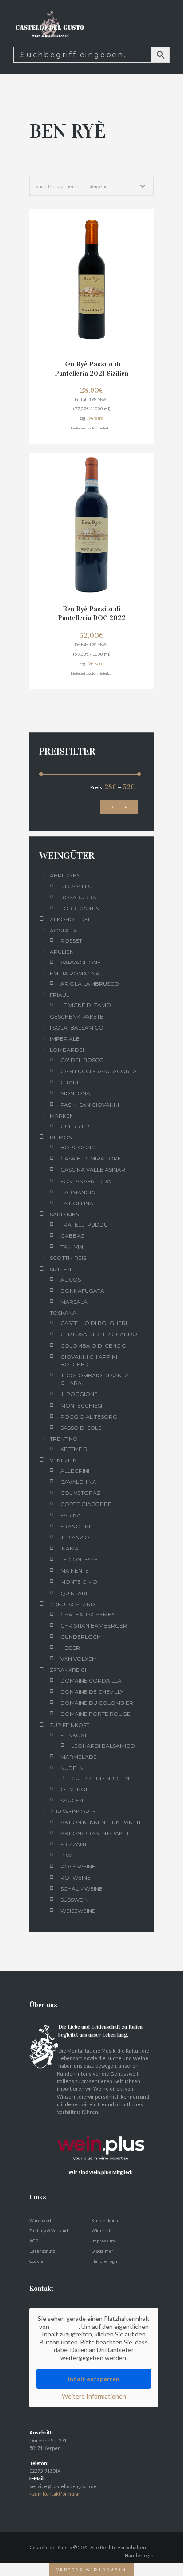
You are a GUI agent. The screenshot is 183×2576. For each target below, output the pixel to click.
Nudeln (72, 1768)
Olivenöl (75, 1789)
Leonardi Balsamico (103, 1746)
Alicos (71, 1280)
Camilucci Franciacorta (99, 1071)
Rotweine (76, 1878)
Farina (71, 1515)
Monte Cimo (79, 1582)
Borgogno (78, 1147)
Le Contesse (79, 1559)
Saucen (72, 1800)
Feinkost (74, 1735)
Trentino (64, 1439)
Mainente (75, 1571)
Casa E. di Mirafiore (91, 1158)
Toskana (63, 1313)
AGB (34, 2241)
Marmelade (79, 1757)
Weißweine (78, 1911)
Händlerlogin (105, 2261)
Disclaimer (102, 2251)
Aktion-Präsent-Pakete (97, 1833)
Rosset (71, 941)
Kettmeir (74, 1449)
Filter (119, 807)
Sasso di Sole (81, 1428)
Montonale (79, 1093)
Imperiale (65, 1039)
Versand (96, 418)
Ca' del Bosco (82, 1060)
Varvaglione (81, 962)
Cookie (36, 2261)
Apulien (62, 952)
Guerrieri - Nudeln (100, 1778)
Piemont (63, 1137)
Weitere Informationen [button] (94, 2396)
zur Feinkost (70, 1725)
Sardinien (65, 1214)
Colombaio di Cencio (93, 1346)
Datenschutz (42, 2251)
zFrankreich (69, 1670)
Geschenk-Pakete (77, 1017)
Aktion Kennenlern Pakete (101, 1822)
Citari (69, 1082)
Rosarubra (78, 897)
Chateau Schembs (88, 1614)
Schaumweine (82, 1889)
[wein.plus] (103, 2127)
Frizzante (76, 1844)
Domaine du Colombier (97, 1703)
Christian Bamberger (94, 1626)
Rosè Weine (78, 1866)
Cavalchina (78, 1482)
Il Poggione (79, 1394)
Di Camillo (77, 886)
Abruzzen (65, 875)
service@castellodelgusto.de (63, 2486)
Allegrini (75, 1471)
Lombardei (67, 1050)
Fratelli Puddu (84, 1225)
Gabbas (72, 1236)
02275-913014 (45, 2471)
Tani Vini (72, 1247)
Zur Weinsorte (73, 1811)
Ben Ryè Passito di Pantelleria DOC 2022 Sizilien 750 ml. (92, 618)
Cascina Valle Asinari (93, 1170)
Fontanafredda (86, 1181)
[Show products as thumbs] (33, 167)
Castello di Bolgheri (94, 1323)
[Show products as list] (46, 167)
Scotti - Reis (68, 1258)
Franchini (75, 1526)
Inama (70, 1548)
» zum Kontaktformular (55, 2494)
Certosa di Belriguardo (99, 1334)
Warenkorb (41, 2220)
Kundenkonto (105, 2220)
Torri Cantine (82, 908)
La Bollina (77, 1203)
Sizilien (60, 1269)
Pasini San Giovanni (90, 1105)
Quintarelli (79, 1593)
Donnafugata (82, 1291)
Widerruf (101, 2230)
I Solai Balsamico (77, 1028)
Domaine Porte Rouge (95, 1714)
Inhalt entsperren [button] (94, 2379)
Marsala (74, 1302)
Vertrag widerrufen (91, 2569)
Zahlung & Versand (49, 2230)
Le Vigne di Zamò (86, 1005)
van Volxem (79, 1659)
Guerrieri (76, 1126)
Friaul (60, 995)
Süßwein (74, 1900)
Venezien (63, 1460)
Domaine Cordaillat (93, 1681)
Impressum (103, 2241)
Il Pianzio (75, 1537)
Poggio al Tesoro (89, 1417)
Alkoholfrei (70, 919)
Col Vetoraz (80, 1493)
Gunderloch (81, 1637)
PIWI (67, 1855)
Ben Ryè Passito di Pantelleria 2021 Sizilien (91, 369)
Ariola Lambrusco (90, 984)
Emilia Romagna (75, 973)
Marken (62, 1116)
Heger (70, 1648)
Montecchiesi (81, 1406)
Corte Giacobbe (86, 1504)
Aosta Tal (65, 930)
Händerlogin (139, 2555)
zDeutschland (72, 1604)
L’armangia (78, 1192)
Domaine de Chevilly (92, 1692)
